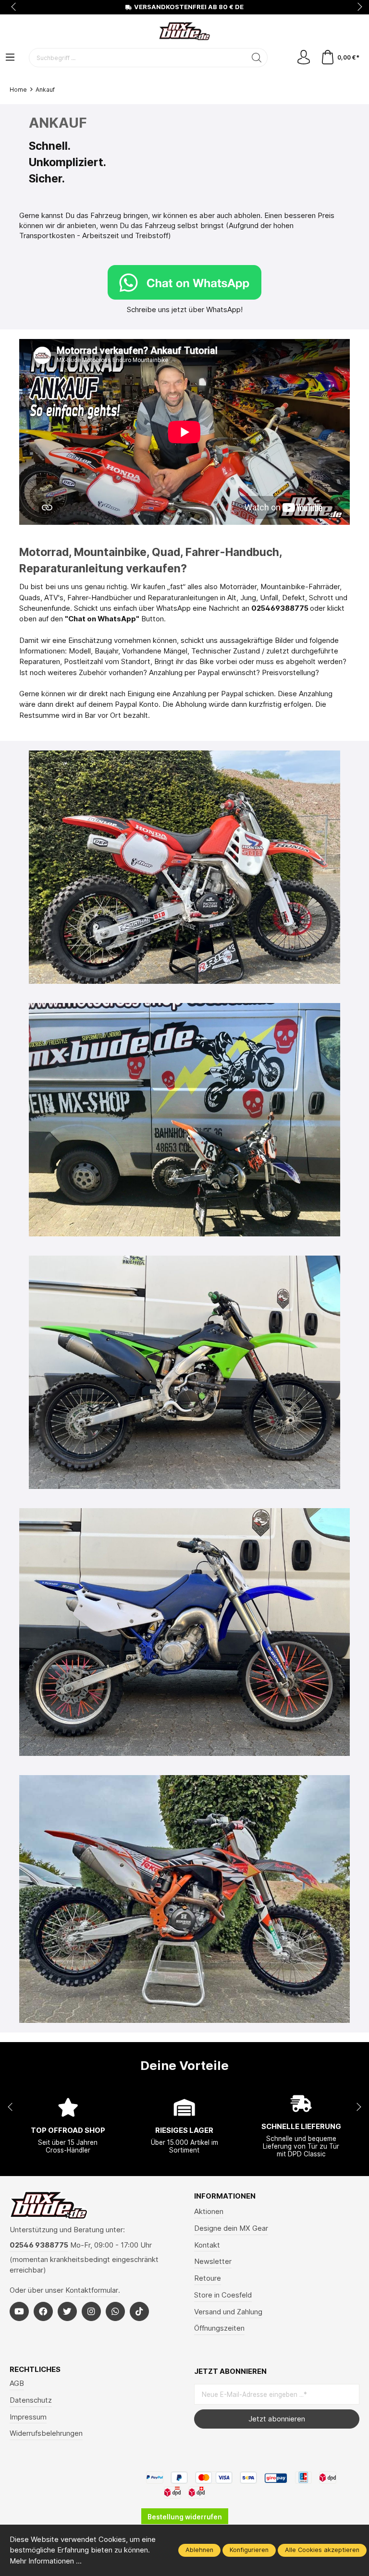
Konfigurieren (249, 2550)
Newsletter (213, 2262)
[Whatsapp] (115, 2311)
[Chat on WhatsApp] (184, 282)
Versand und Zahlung (228, 2312)
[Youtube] (19, 2311)
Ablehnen (199, 2550)
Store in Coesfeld (223, 2295)
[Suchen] (257, 58)
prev (14, 7)
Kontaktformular (92, 2290)
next (357, 7)
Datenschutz (31, 2400)
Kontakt (207, 2245)
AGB (17, 2383)
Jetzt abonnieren (277, 2419)
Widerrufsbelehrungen (46, 2433)
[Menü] (10, 58)
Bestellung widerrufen (185, 2517)
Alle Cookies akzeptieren (322, 2550)
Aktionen (209, 2212)
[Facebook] (43, 2311)
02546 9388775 (39, 2245)
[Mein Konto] (304, 58)
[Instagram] (91, 2311)
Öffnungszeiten (219, 2328)
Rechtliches (35, 2370)
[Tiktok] (139, 2311)
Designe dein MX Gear (231, 2228)
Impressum (28, 2417)
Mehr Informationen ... (46, 2561)
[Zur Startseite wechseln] (184, 31)
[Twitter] (67, 2311)
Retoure (208, 2278)
